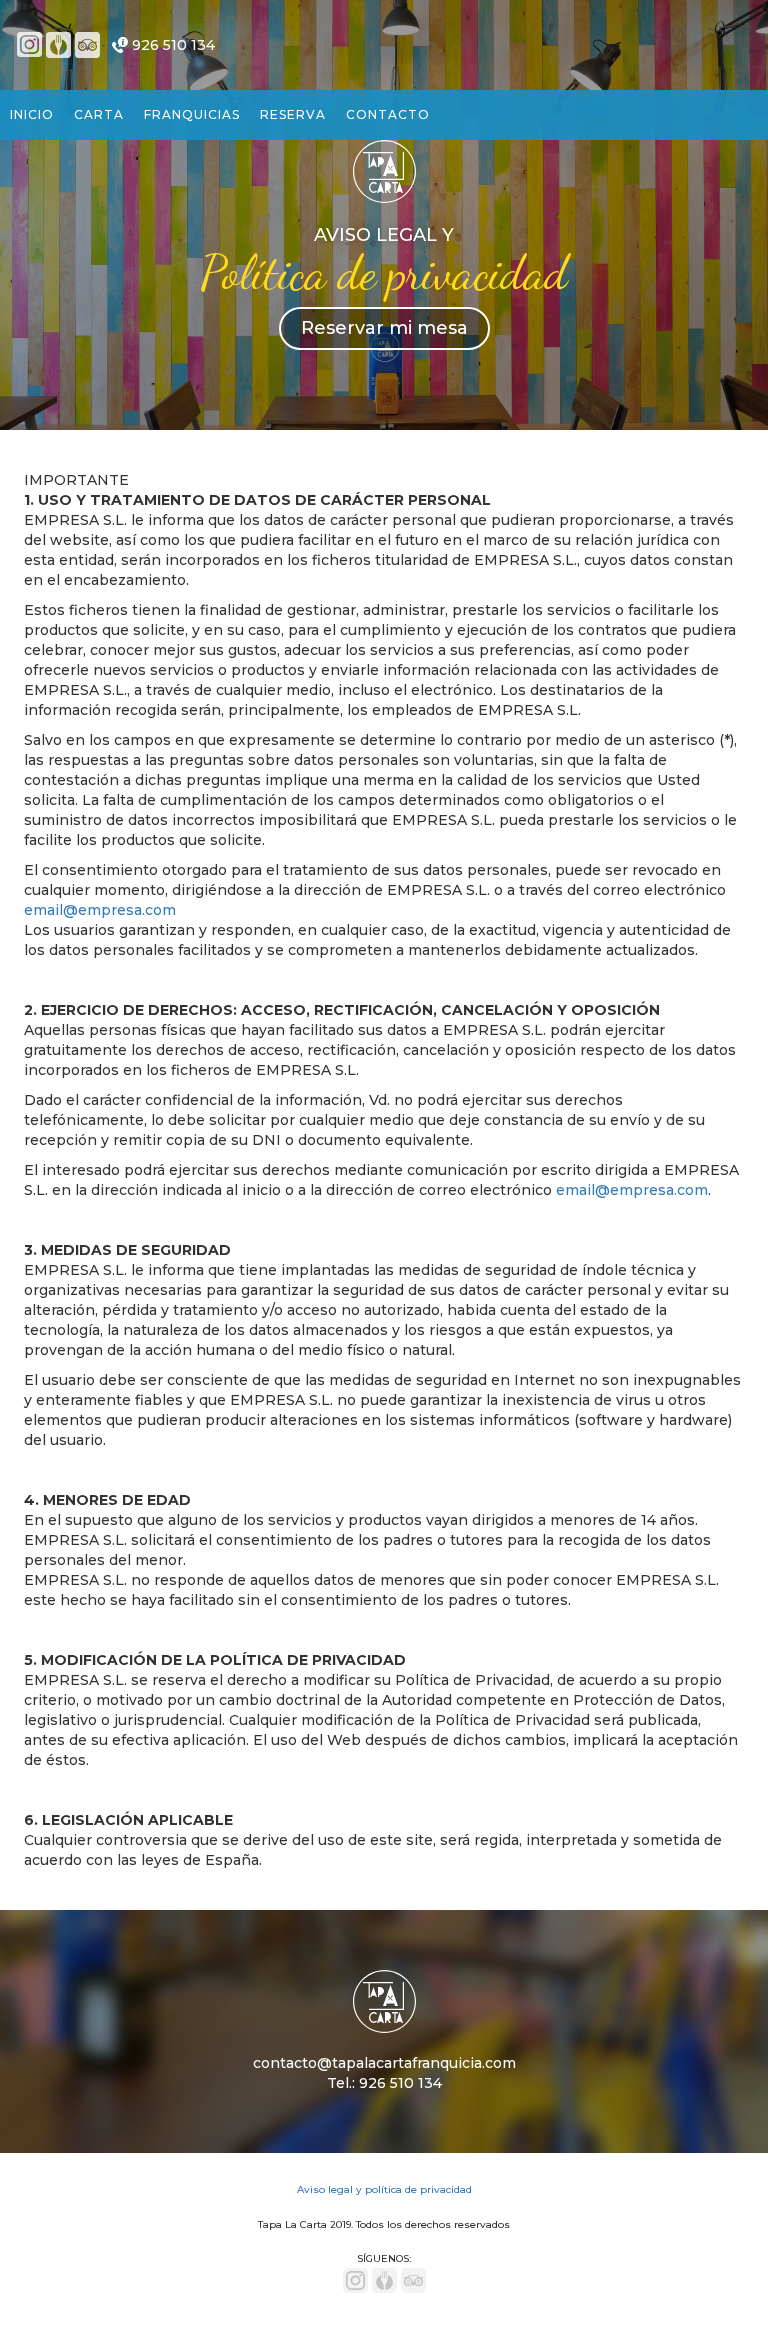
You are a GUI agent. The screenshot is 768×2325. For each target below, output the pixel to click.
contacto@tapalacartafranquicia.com (384, 2063)
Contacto (388, 114)
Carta (99, 114)
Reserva (293, 114)
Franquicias (192, 114)
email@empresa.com (100, 910)
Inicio (32, 114)
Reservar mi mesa (384, 328)
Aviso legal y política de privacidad (384, 2189)
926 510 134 (173, 45)
